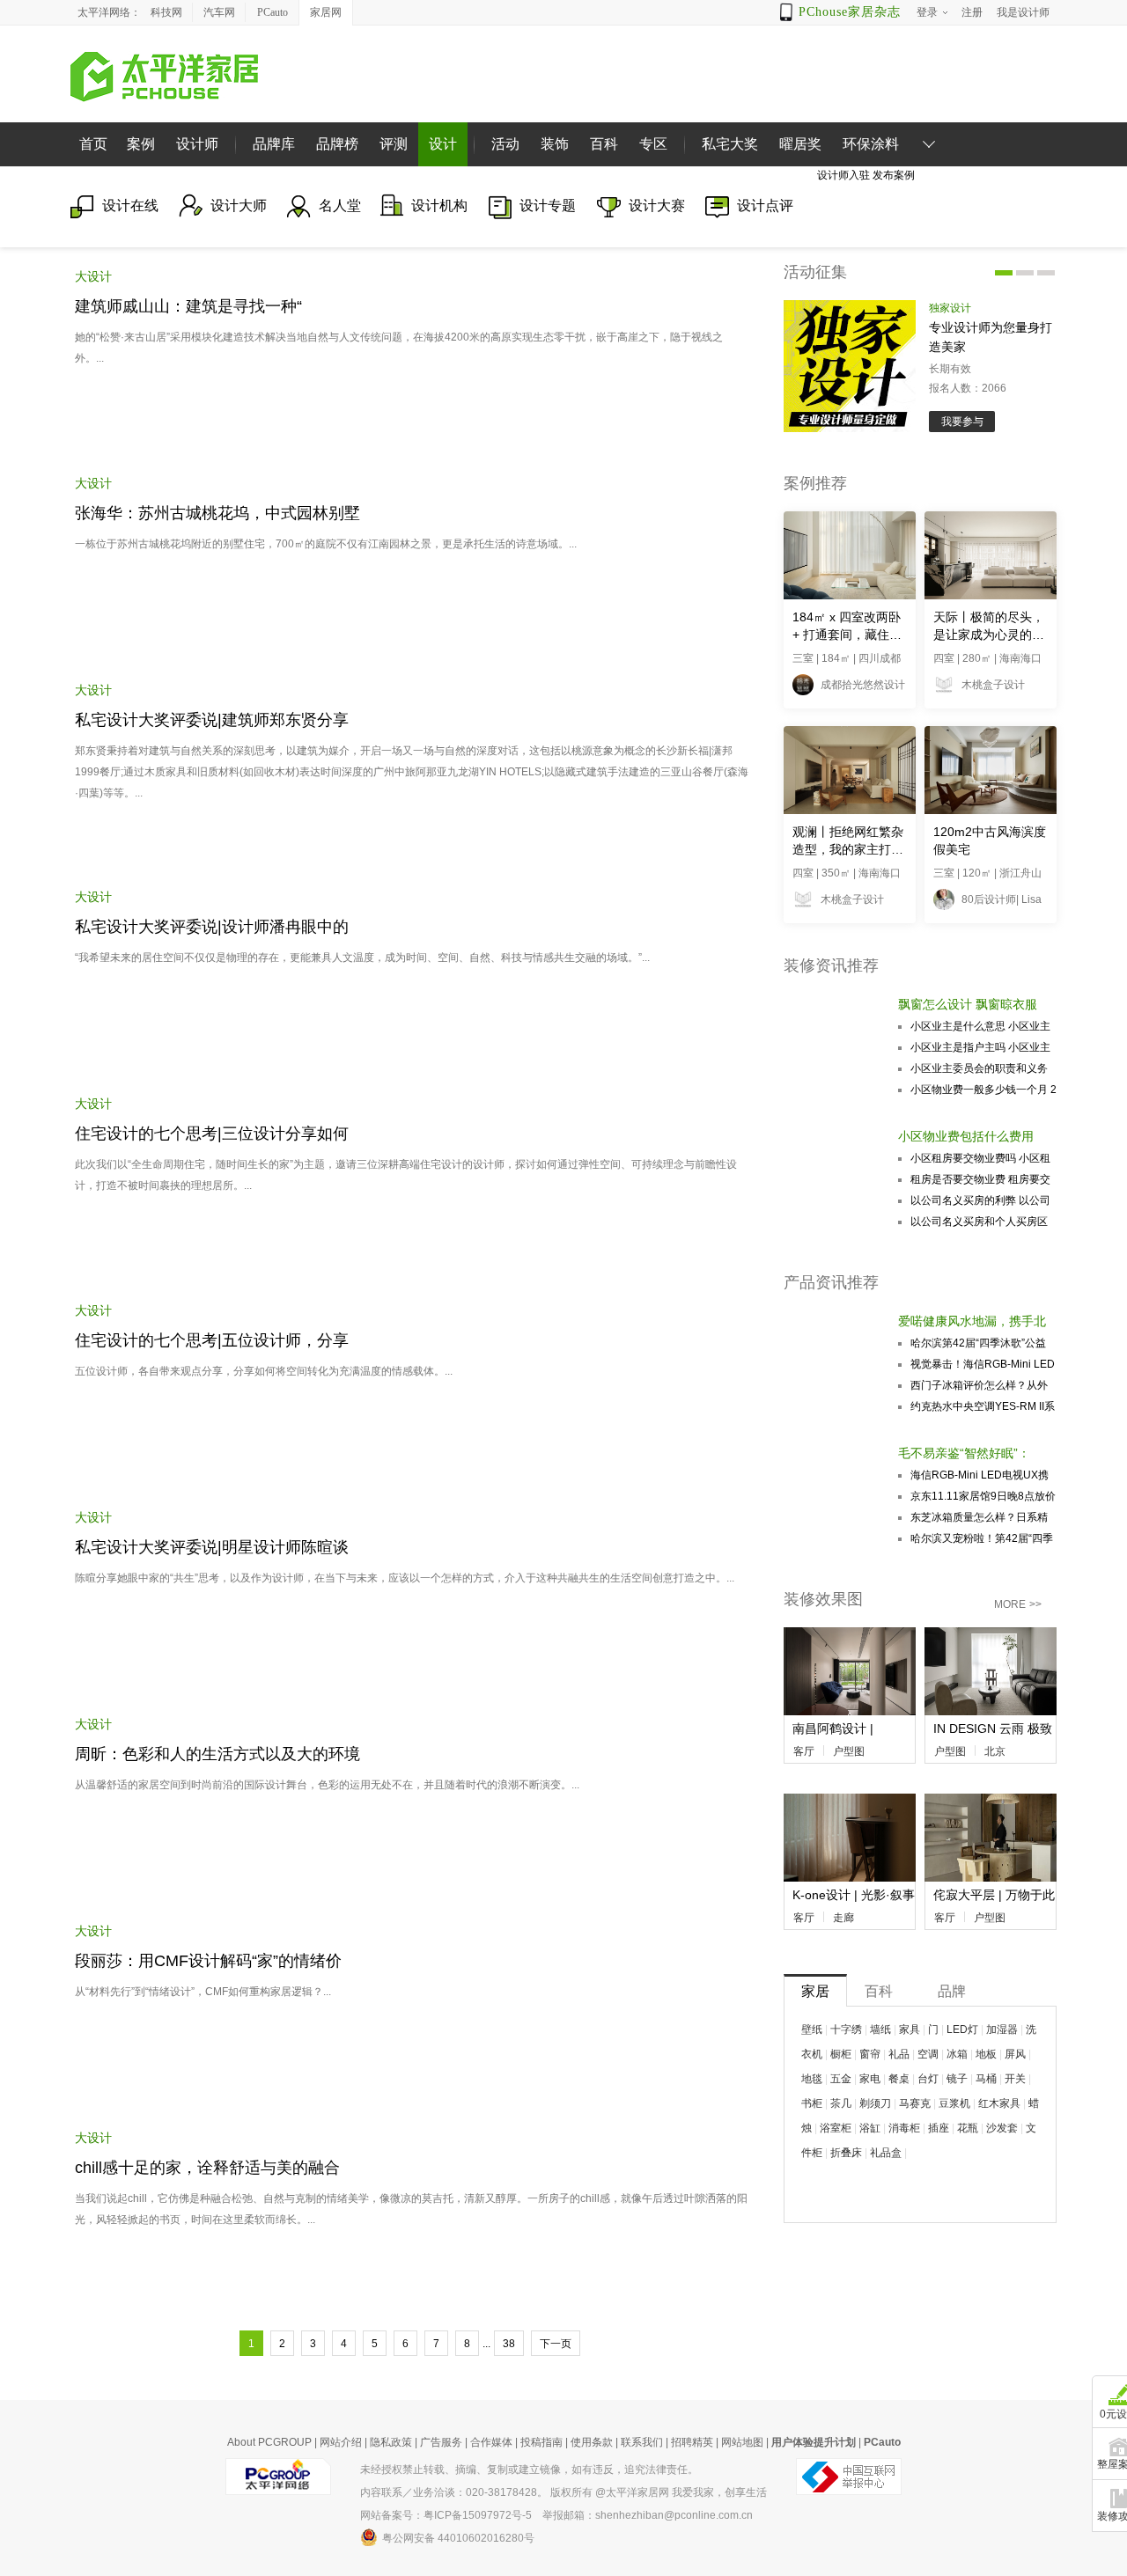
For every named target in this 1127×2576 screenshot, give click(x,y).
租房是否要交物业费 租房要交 (980, 1179)
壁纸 (812, 2029)
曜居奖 (800, 144)
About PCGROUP (269, 2442)
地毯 (812, 2079)
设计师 (197, 144)
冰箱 (957, 2054)
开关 (1015, 2079)
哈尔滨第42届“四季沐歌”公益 (978, 1343)
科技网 (166, 12)
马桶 (986, 2079)
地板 (986, 2054)
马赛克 (915, 2103)
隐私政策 (391, 2442)
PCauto (273, 12)
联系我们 (642, 2442)
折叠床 (846, 2153)
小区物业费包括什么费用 (966, 1136)
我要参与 (962, 422)
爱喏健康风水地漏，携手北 (972, 1321)
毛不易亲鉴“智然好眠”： (964, 1453)
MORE (1018, 1604)
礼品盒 (886, 2153)
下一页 (556, 2344)
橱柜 (841, 2054)
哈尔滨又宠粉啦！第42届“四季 (982, 1538)
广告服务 (441, 2442)
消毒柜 (904, 2128)
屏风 (1015, 2054)
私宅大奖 (730, 144)
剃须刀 (875, 2103)
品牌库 (274, 144)
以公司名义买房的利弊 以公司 (980, 1200)
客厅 (804, 1751)
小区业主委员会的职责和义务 (979, 1068)
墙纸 (880, 2029)
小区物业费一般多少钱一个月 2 (983, 1090)
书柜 (812, 2103)
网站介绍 (341, 2442)
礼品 (899, 2054)
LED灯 (962, 2029)
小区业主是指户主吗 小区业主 (980, 1047)
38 (509, 2344)
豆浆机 (954, 2103)
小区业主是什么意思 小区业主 (980, 1026)
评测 (394, 144)
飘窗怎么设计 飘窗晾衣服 (968, 1004)
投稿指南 (541, 2442)
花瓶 (968, 2128)
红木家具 (999, 2103)
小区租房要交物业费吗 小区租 (980, 1158)
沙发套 (1002, 2128)
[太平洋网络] (278, 2470)
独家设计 (950, 308)
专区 (653, 144)
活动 (505, 144)
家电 (870, 2079)
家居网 (326, 12)
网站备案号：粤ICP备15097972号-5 (446, 2515)
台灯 (928, 2079)
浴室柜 (836, 2128)
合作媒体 (491, 2442)
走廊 (843, 1918)
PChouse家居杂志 (850, 12)
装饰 (555, 144)
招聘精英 (692, 2442)
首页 (93, 144)
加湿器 (1002, 2029)
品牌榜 (337, 144)
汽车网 (219, 12)
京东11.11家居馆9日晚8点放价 (983, 1496)
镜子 (957, 2079)
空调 (928, 2054)
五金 (841, 2079)
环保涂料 (871, 144)
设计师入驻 (843, 175)
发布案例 (894, 175)
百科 (604, 144)
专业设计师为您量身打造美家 (991, 337)
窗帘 (870, 2054)
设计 (443, 144)
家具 (910, 2029)
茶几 (841, 2103)
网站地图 (742, 2442)
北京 (995, 1751)
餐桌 (899, 2079)
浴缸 (870, 2128)
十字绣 (846, 2029)
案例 (141, 144)
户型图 (849, 1751)
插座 (939, 2128)
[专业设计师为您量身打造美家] (850, 366)
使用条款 (592, 2442)
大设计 (93, 276)
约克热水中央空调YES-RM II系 (983, 1406)
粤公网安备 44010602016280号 (458, 2538)
